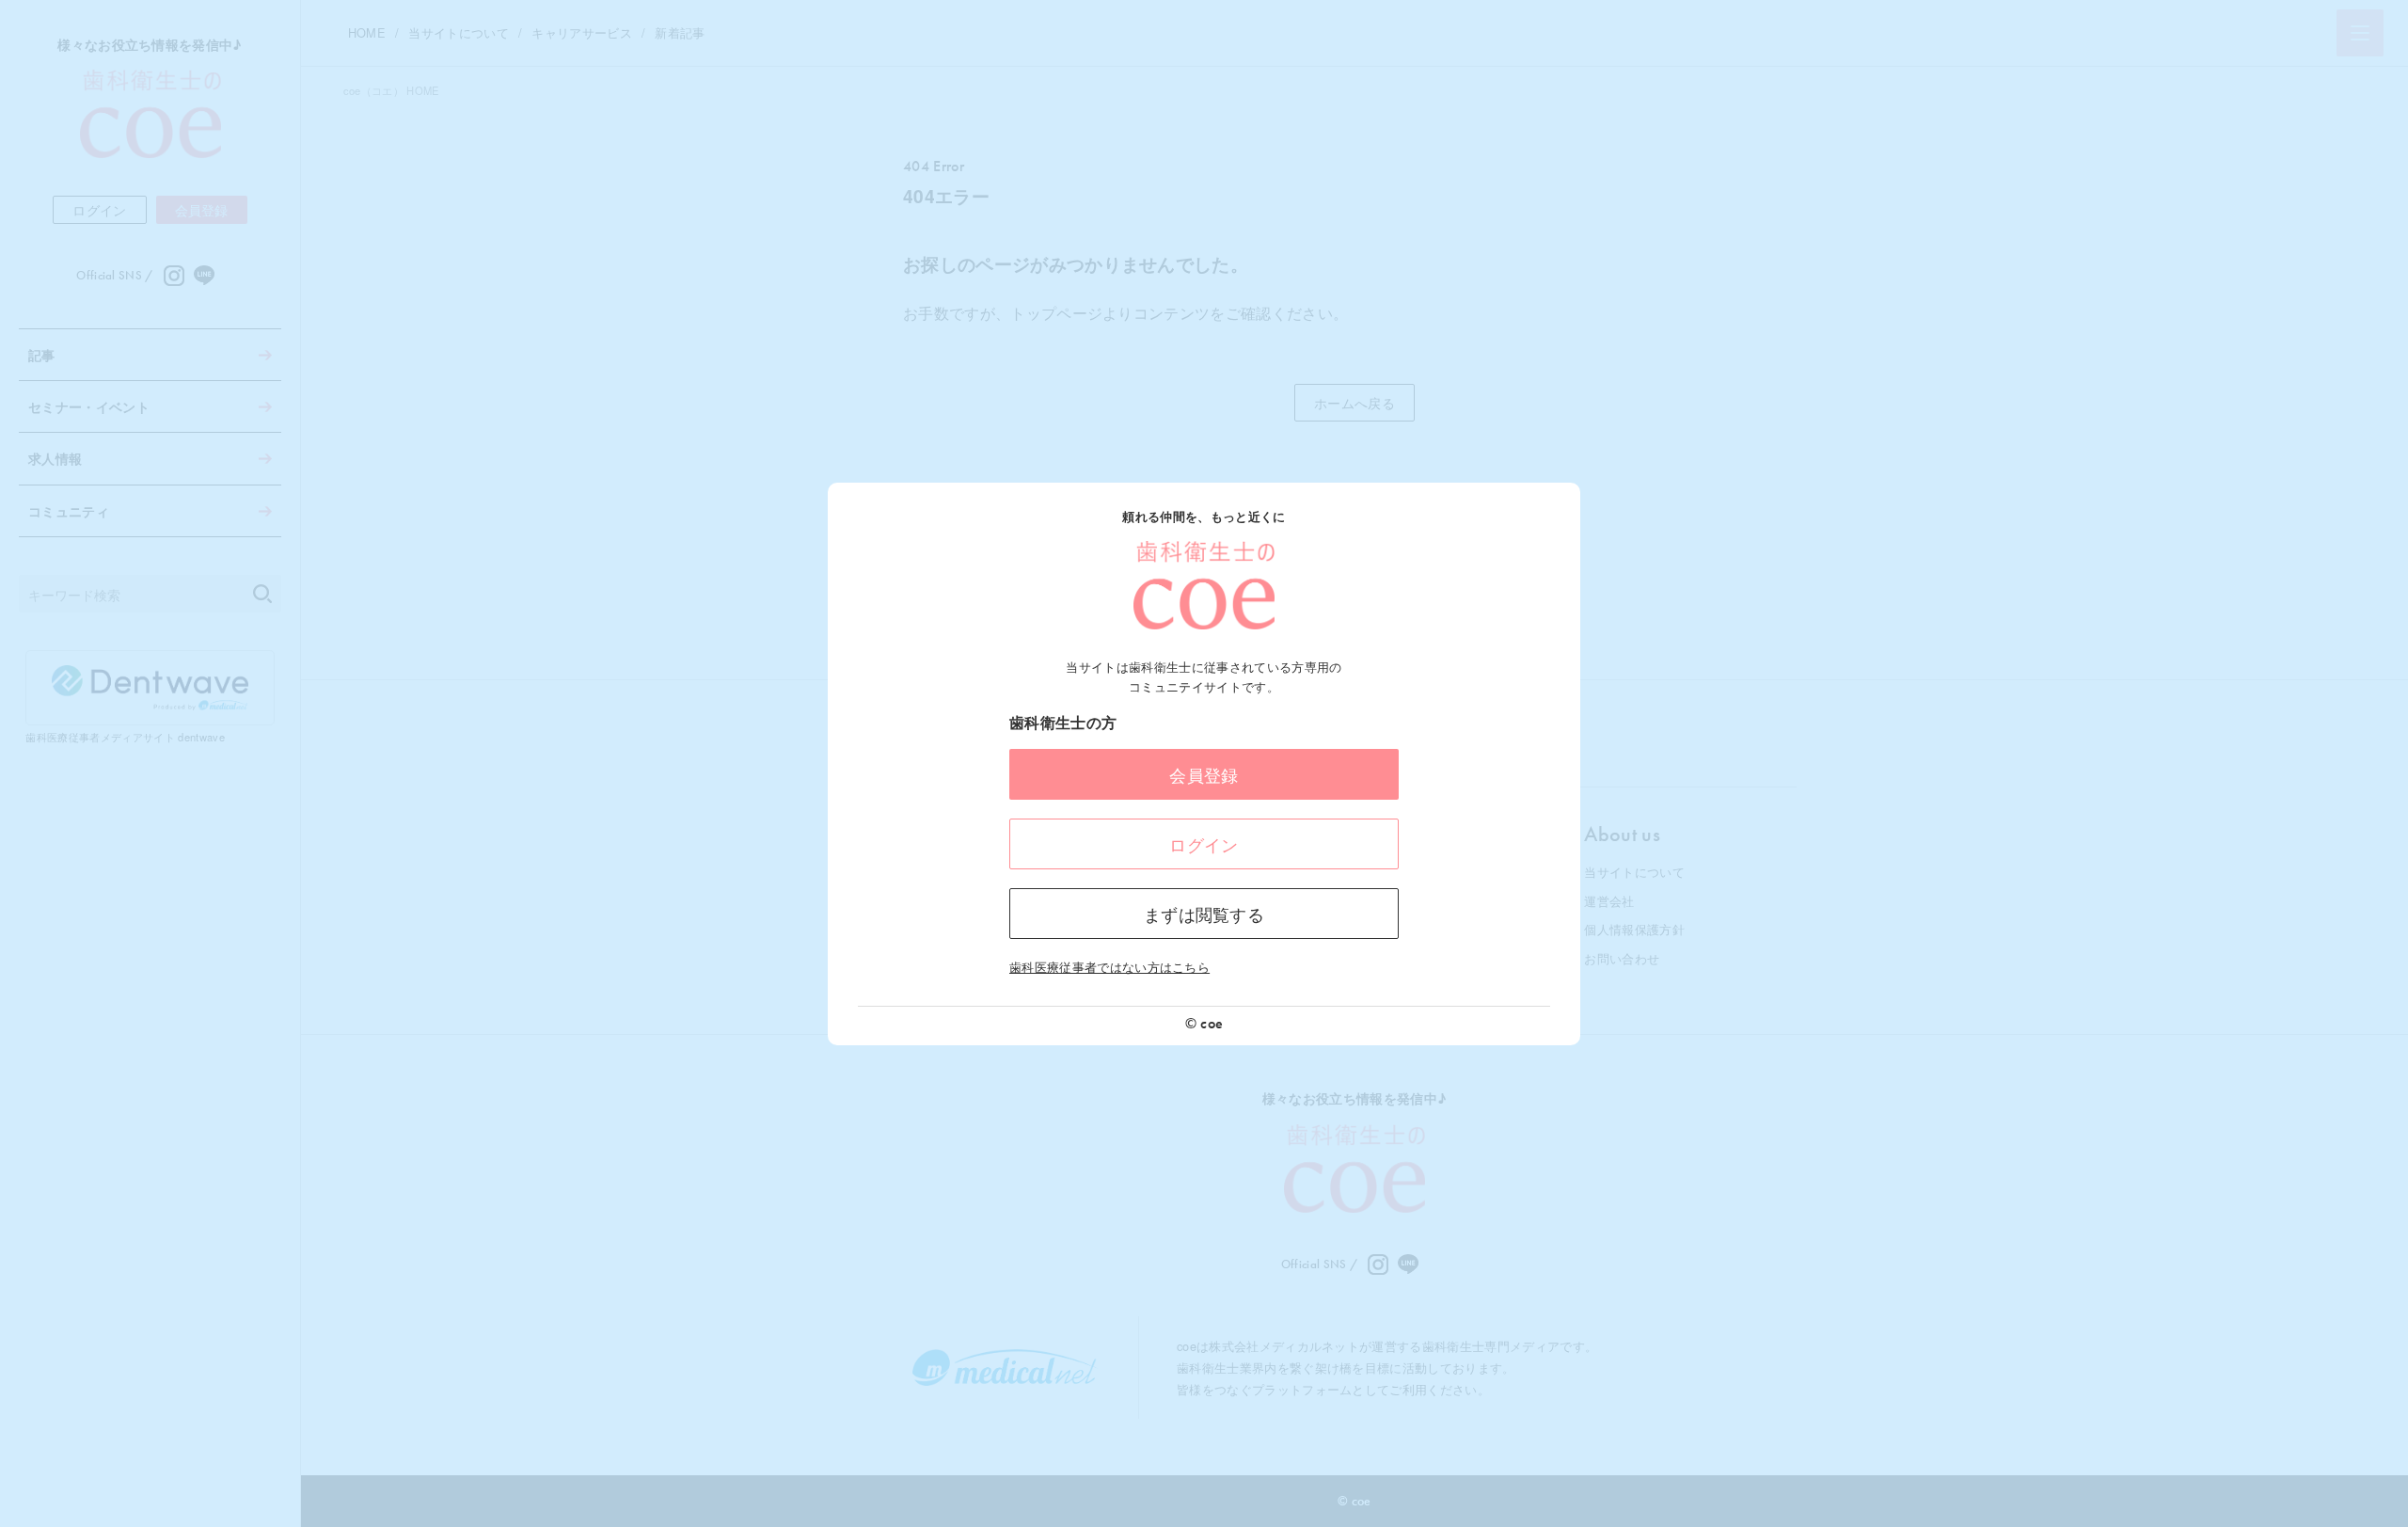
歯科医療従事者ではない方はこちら (1109, 967)
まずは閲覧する (1204, 914)
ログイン (1204, 844)
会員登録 (1204, 774)
